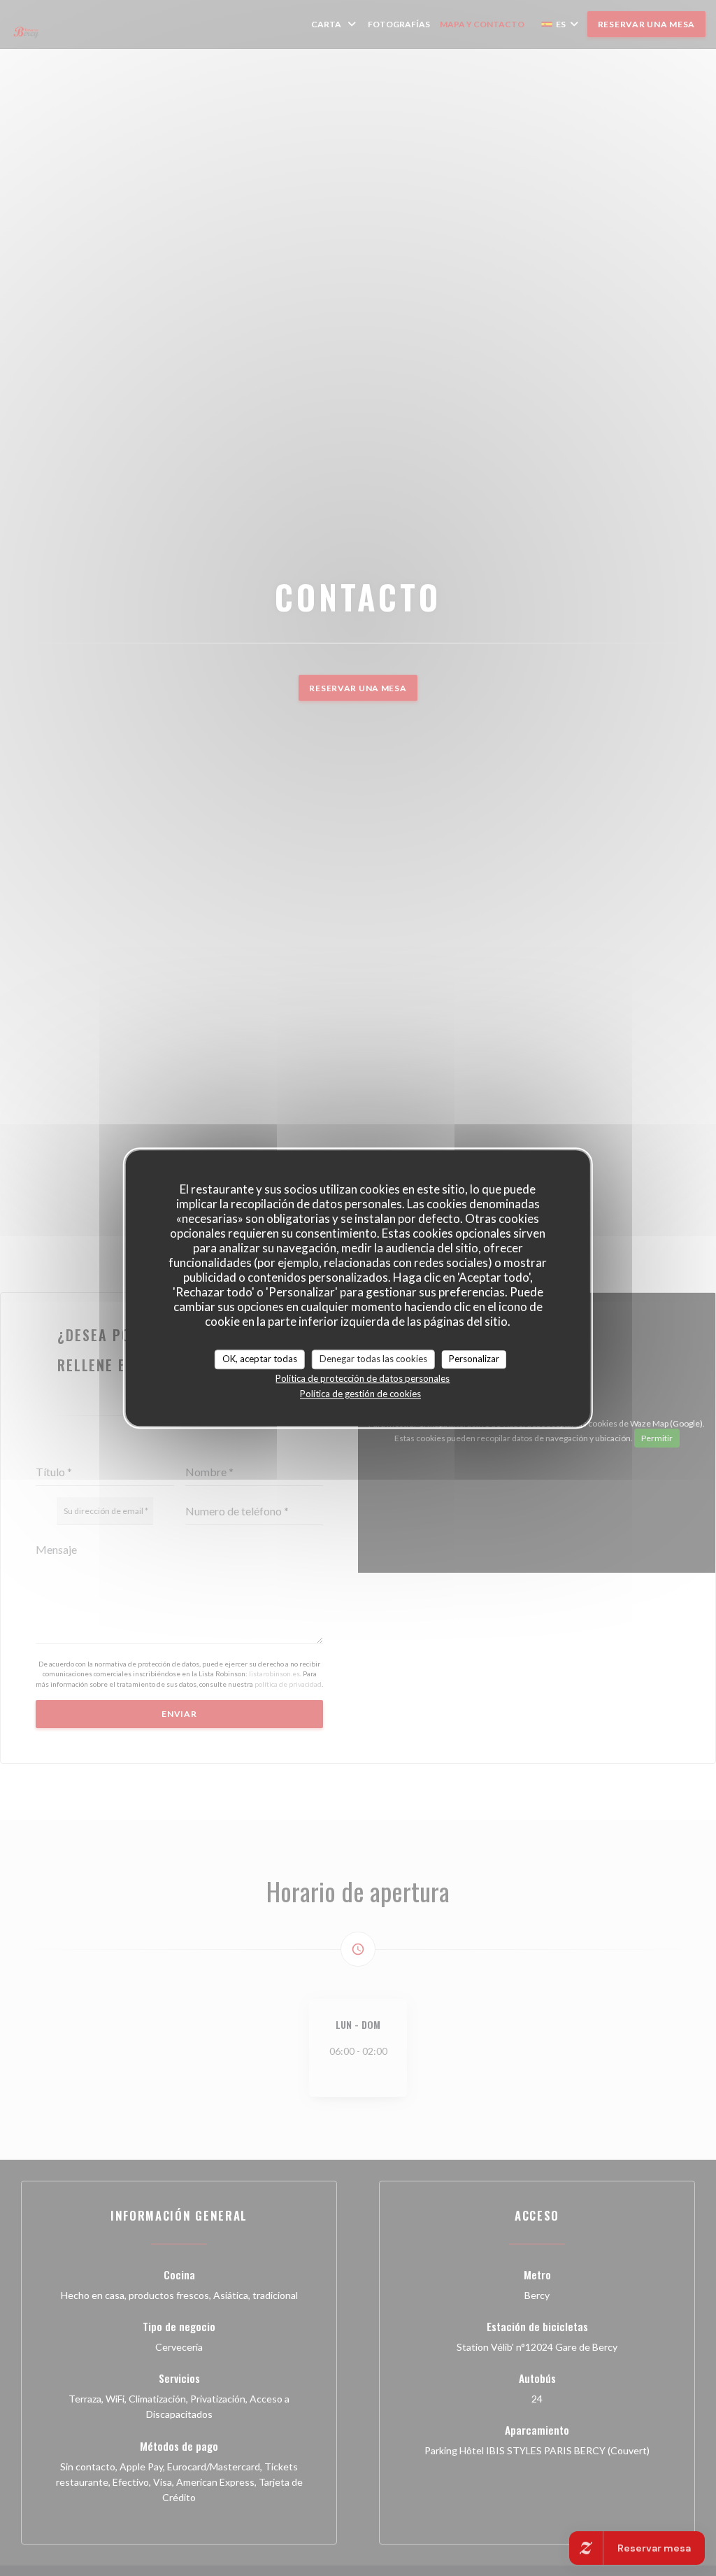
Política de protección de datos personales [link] (363, 1378)
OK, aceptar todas (260, 1359)
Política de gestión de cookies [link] (360, 1394)
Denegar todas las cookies (373, 1359)
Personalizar (474, 1359)
